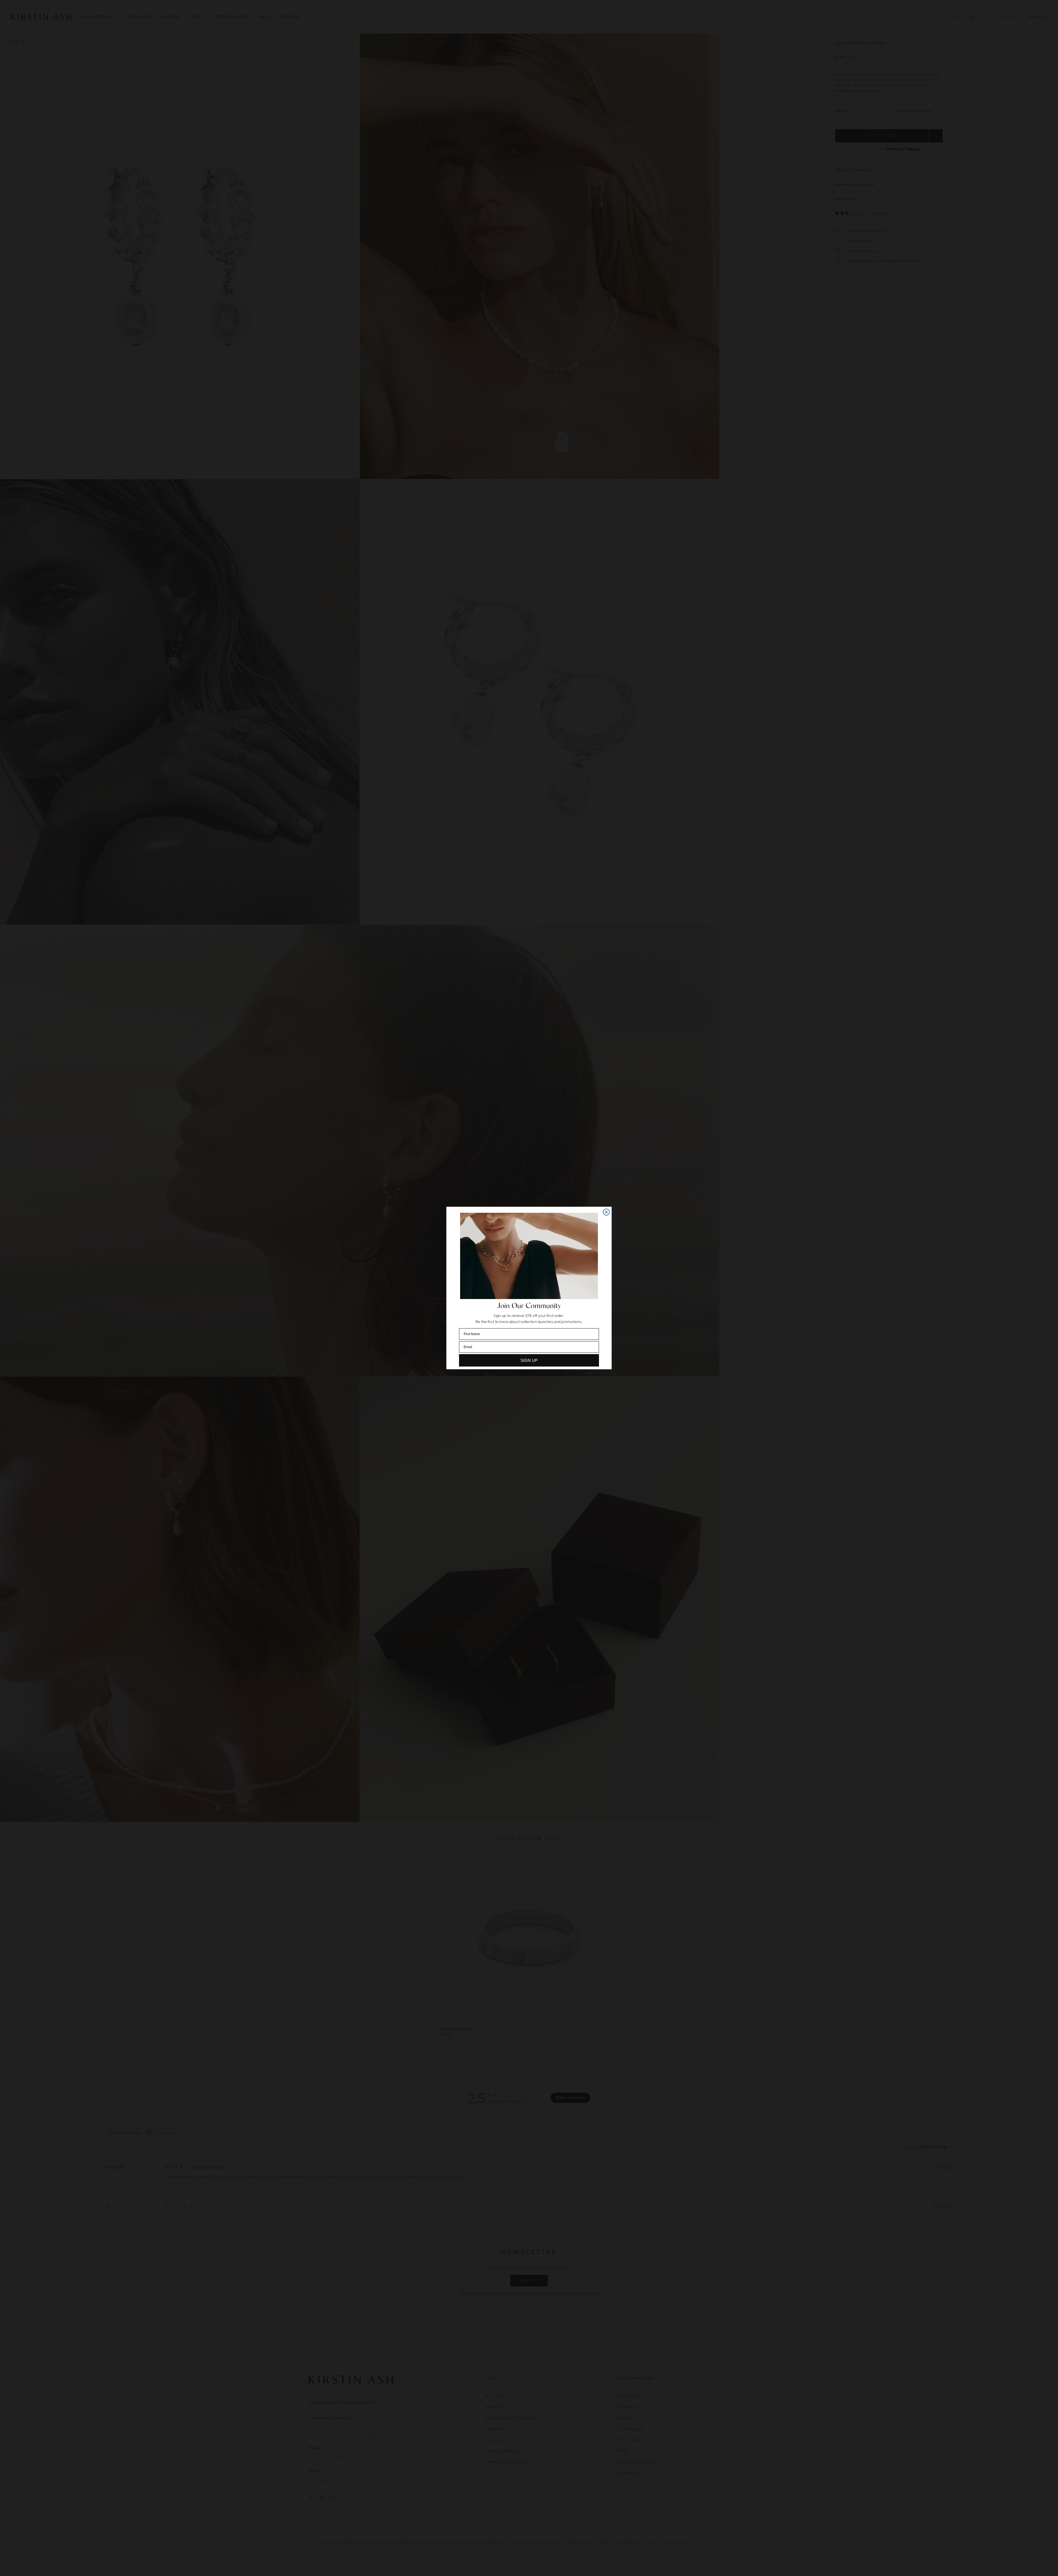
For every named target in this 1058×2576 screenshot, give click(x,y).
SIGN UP (529, 1360)
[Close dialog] (606, 1212)
